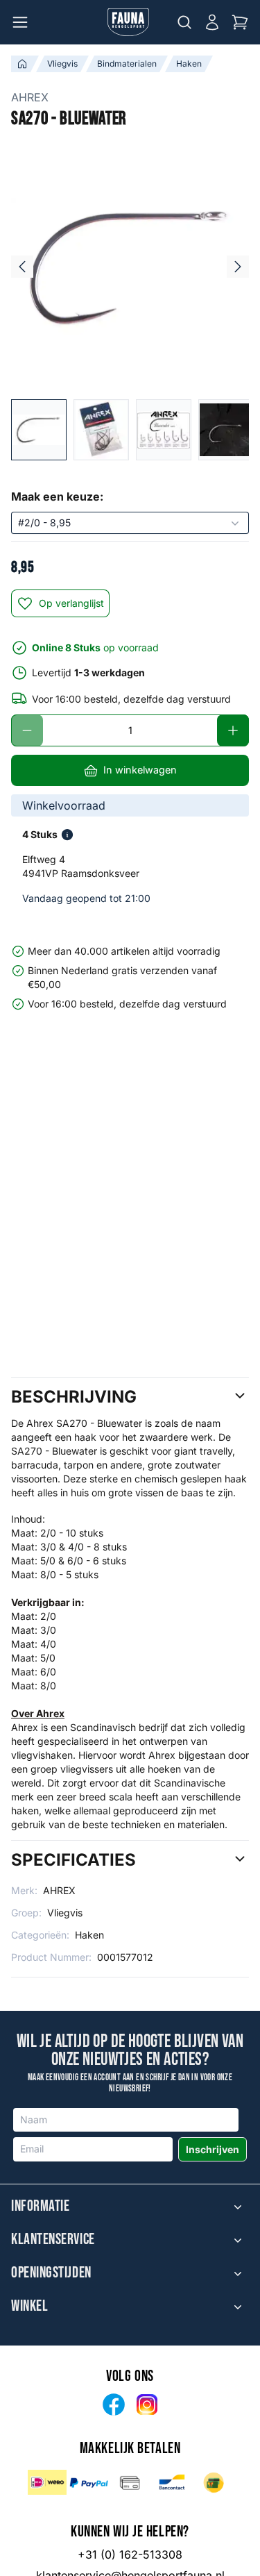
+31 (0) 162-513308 (130, 2554)
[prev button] (22, 267)
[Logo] (128, 22)
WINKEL (29, 2307)
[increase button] (233, 730)
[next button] (238, 267)
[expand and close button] (238, 2207)
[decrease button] (27, 730)
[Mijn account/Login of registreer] (212, 22)
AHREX (30, 97)
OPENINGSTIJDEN (51, 2273)
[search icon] (184, 22)
